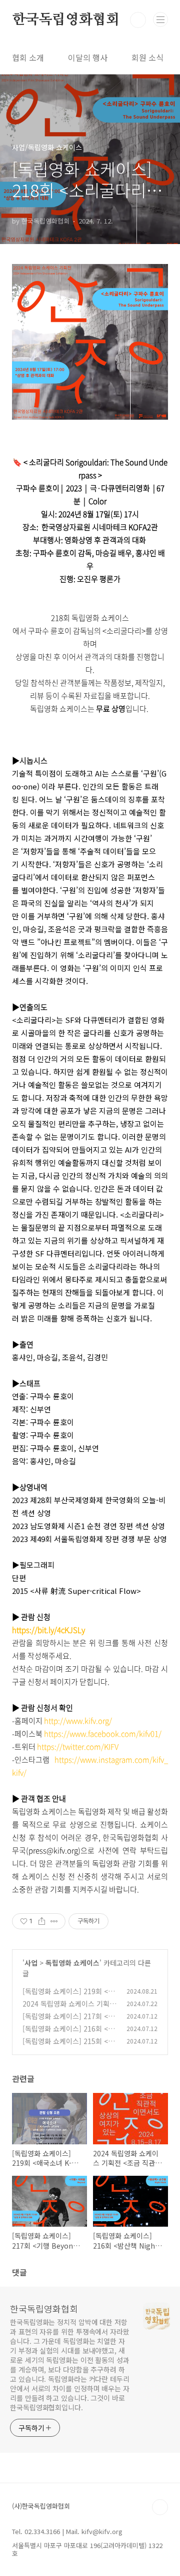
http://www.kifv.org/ (78, 1721)
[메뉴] (160, 19)
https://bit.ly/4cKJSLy (48, 1630)
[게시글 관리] (54, 1921)
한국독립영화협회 (65, 20)
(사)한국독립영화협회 (41, 2506)
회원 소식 (147, 57)
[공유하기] (42, 1921)
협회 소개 (28, 57)
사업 (31, 1963)
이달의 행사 (88, 57)
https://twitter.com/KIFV (78, 1747)
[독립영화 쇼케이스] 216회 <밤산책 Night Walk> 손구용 (68, 2034)
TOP (160, 2507)
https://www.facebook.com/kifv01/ (103, 1734)
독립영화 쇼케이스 (72, 1963)
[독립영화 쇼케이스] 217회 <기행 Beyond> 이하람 (68, 2021)
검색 (138, 20)
